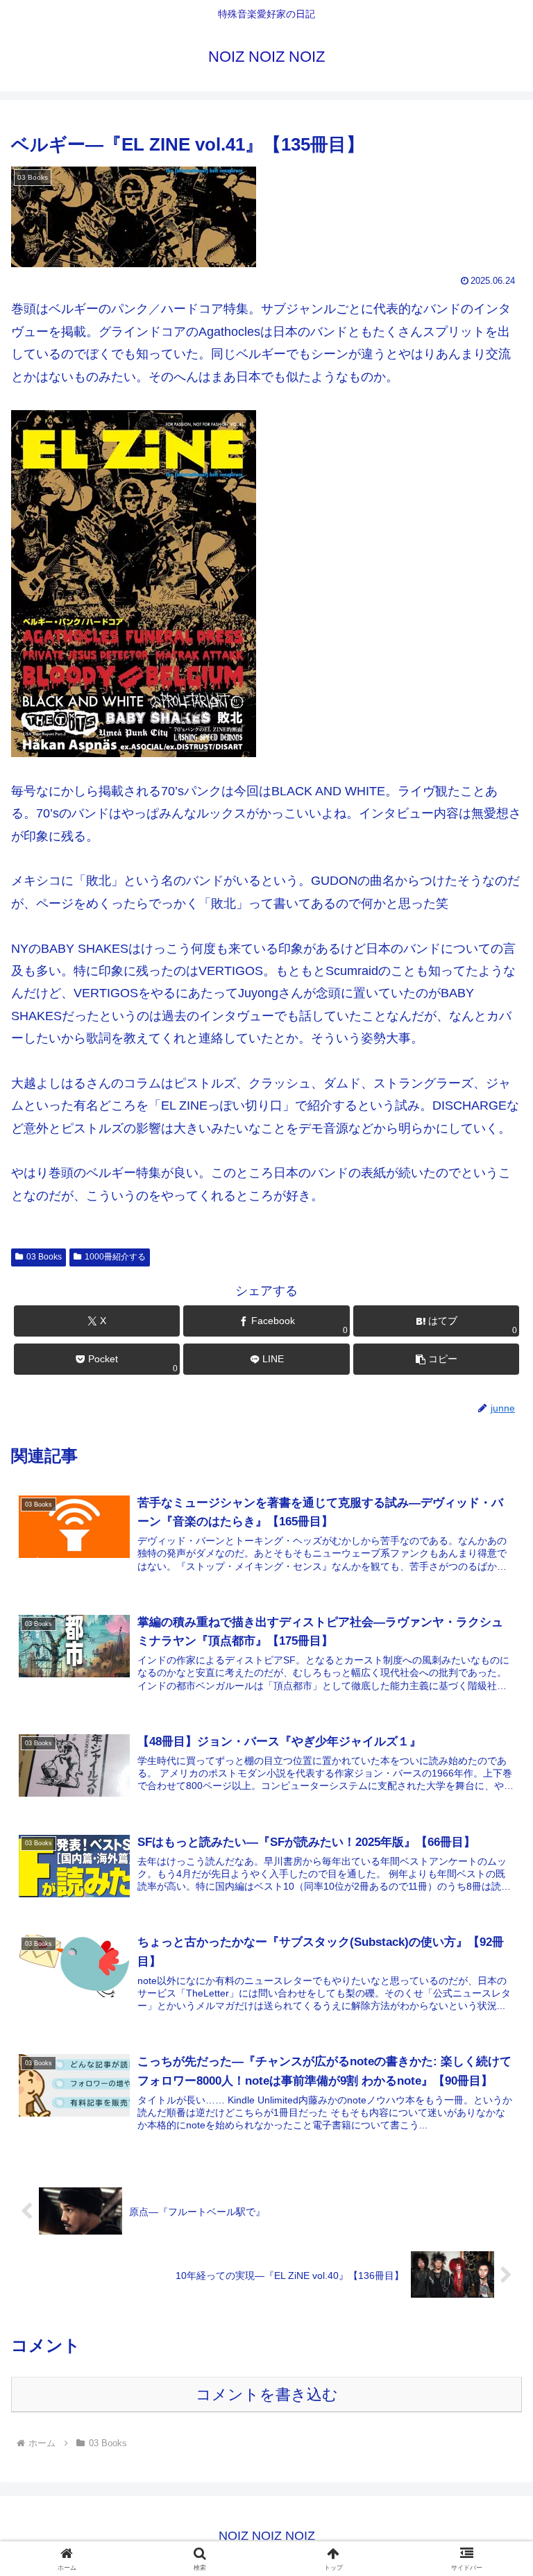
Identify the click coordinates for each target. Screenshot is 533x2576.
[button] (436, 1359)
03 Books (44, 1257)
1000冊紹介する (115, 1257)
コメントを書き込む (267, 2395)
